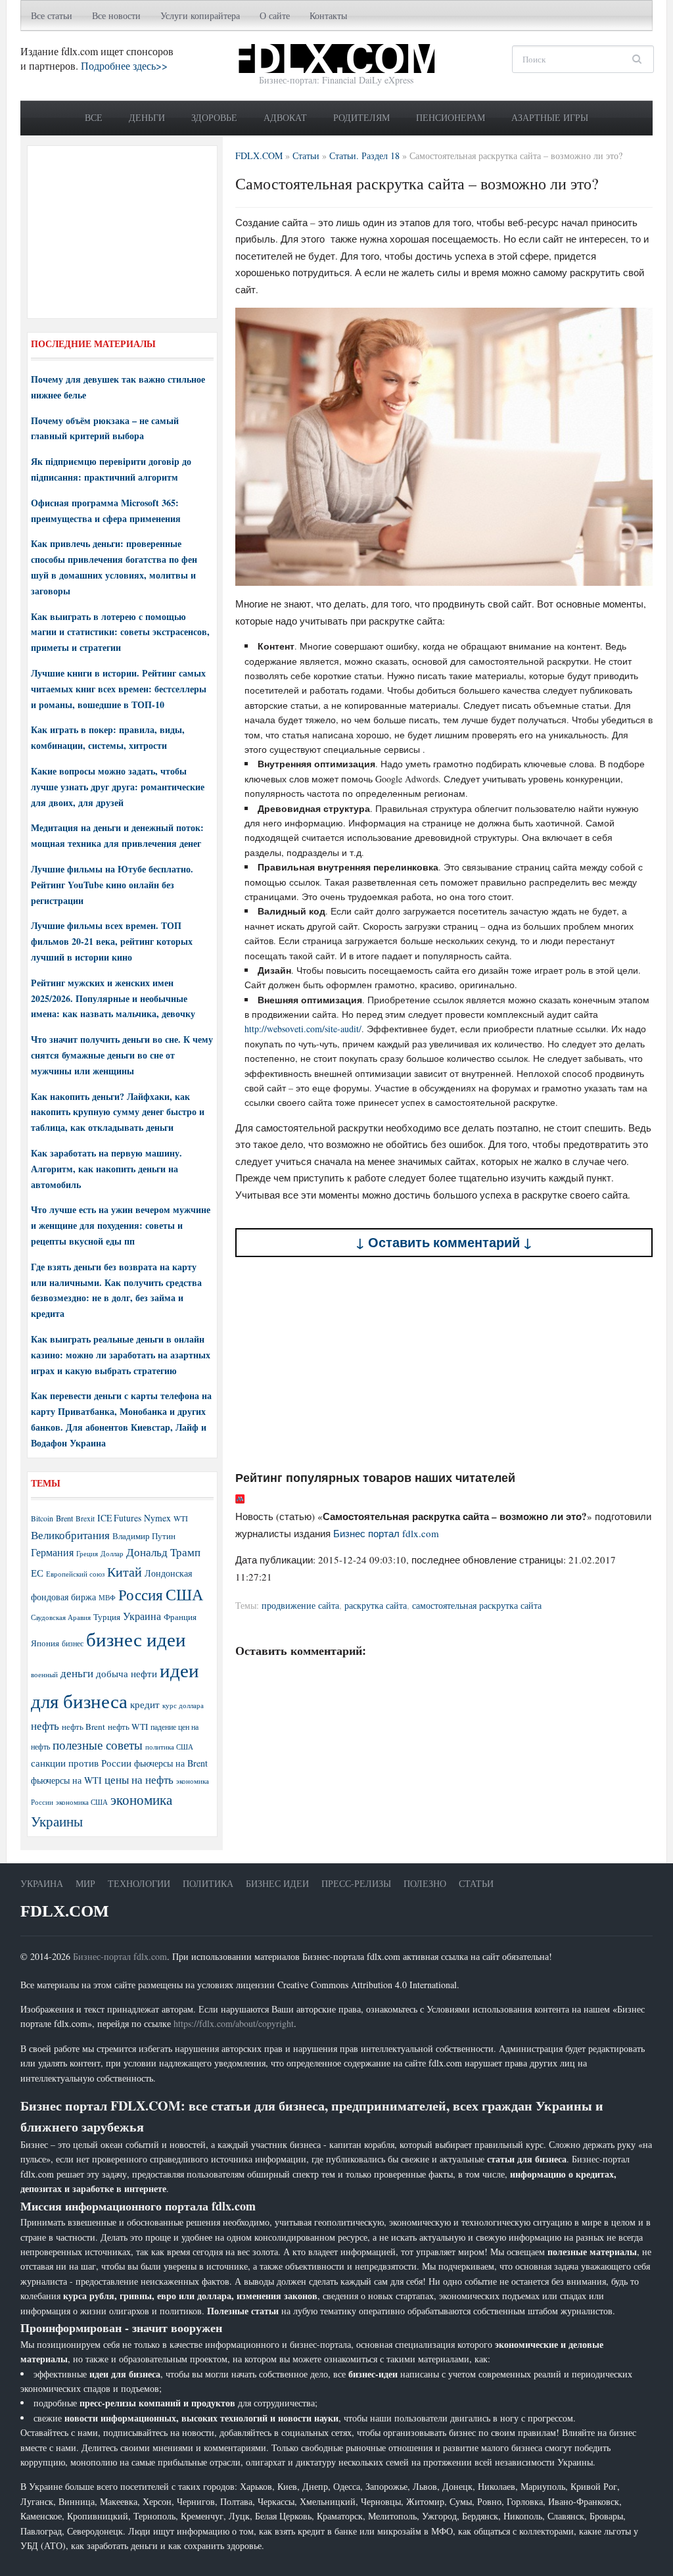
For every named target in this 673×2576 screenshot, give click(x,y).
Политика (208, 1883)
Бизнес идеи (277, 1883)
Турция (107, 1617)
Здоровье (214, 117)
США (184, 1594)
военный (44, 1675)
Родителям (361, 117)
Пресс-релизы (356, 1883)
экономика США (82, 1802)
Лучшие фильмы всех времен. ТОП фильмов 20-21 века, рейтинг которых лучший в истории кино (112, 941)
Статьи (476, 1883)
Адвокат (285, 117)
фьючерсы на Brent (171, 1763)
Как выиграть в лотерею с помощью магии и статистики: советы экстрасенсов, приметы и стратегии (120, 632)
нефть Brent (83, 1727)
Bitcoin (42, 1518)
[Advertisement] (444, 1364)
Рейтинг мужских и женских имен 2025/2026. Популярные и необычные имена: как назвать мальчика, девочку (113, 998)
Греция (87, 1553)
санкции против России (81, 1763)
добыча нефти (127, 1673)
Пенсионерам (451, 117)
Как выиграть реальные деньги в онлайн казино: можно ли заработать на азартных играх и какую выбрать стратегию (121, 1355)
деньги (77, 1673)
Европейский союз (75, 1574)
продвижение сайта (300, 1605)
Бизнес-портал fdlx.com (120, 1956)
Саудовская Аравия (61, 1617)
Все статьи (52, 15)
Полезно (425, 1883)
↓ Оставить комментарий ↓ (444, 1242)
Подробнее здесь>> (124, 65)
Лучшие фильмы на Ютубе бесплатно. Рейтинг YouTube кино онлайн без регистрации (112, 885)
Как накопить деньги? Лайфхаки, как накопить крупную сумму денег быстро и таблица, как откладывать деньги (118, 1112)
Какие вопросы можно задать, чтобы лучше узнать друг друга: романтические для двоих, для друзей (118, 787)
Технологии (139, 1883)
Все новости (116, 15)
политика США (169, 1747)
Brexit (85, 1518)
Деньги (147, 117)
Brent (64, 1518)
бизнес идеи (136, 1639)
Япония (45, 1643)
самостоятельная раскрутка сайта (477, 1605)
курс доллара (183, 1705)
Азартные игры (550, 117)
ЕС (37, 1573)
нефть (45, 1726)
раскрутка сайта (376, 1605)
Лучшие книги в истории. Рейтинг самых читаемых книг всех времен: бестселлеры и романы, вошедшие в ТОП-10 (119, 689)
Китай (125, 1572)
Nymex (157, 1518)
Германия (52, 1552)
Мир (85, 1883)
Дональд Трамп (163, 1552)
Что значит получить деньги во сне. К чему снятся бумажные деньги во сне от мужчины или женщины (122, 1055)
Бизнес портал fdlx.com (386, 1533)
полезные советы (98, 1745)
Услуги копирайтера (200, 15)
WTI (181, 1518)
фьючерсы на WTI (66, 1780)
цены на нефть (139, 1779)
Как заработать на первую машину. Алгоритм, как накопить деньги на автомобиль (106, 1169)
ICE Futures (119, 1518)
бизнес (73, 1643)
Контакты (328, 15)
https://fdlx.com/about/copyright (234, 2023)
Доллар (112, 1553)
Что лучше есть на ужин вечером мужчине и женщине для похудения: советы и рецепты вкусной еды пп (121, 1225)
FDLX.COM (65, 1911)
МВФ (107, 1597)
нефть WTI (128, 1727)
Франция (180, 1617)
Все (94, 117)
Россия (141, 1595)
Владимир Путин (144, 1536)
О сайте (275, 15)
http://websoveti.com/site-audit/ (303, 1029)
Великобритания (70, 1535)
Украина (142, 1616)
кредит (145, 1704)
